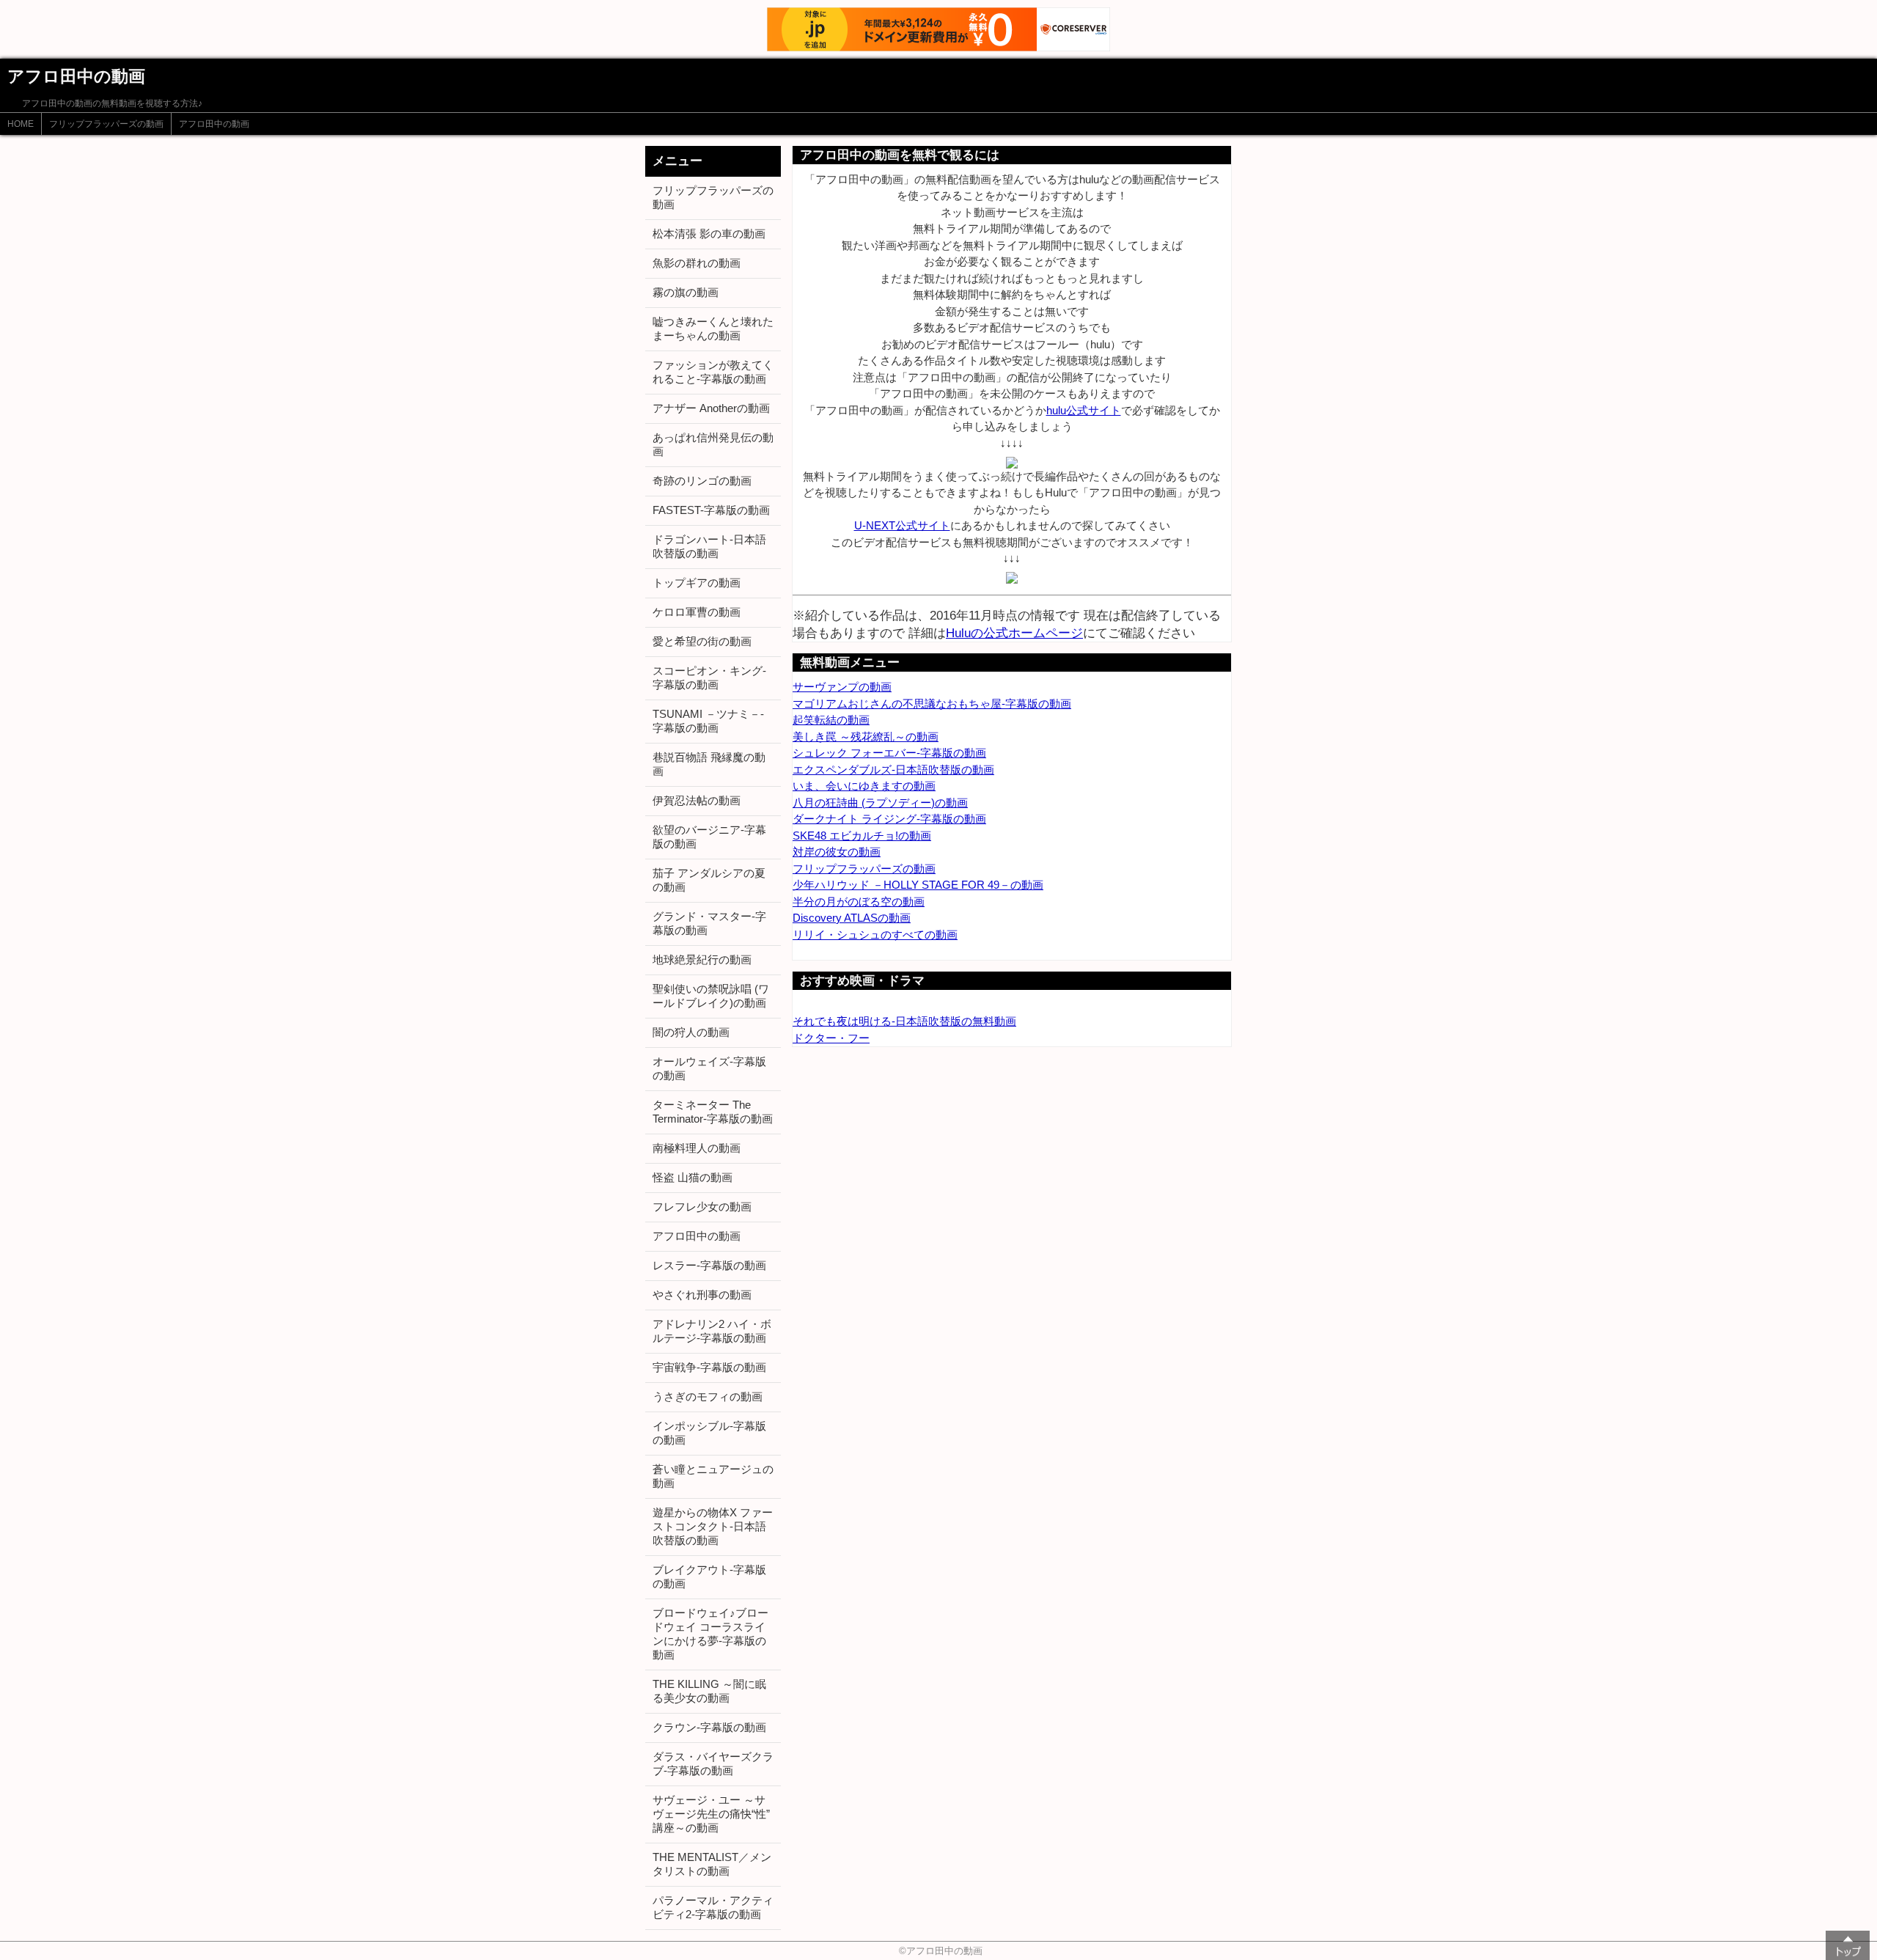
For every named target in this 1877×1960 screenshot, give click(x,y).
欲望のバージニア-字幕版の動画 (709, 837)
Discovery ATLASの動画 (852, 918)
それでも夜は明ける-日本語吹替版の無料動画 (904, 1021)
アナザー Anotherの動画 (711, 408)
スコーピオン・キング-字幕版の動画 (709, 678)
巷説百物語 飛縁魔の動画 (709, 764)
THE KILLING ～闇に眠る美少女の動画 (709, 1691)
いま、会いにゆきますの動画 (864, 786)
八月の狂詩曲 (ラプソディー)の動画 (880, 803)
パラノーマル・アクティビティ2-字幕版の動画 (713, 1907)
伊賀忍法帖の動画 (697, 800)
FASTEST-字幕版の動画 (711, 510)
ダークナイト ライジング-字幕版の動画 (889, 819)
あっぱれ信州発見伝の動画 (713, 444)
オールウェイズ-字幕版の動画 (709, 1068)
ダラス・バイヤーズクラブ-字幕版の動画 (713, 1763)
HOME (21, 124)
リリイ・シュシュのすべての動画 (875, 935)
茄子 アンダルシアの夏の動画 (709, 880)
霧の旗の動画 (686, 292)
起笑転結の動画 (831, 720)
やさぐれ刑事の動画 (702, 1295)
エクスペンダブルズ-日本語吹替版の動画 (893, 770)
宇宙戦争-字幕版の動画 (709, 1367)
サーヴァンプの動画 (842, 687)
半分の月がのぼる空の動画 (859, 902)
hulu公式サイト (1084, 410)
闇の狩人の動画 (691, 1032)
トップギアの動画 (697, 583)
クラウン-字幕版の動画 (709, 1727)
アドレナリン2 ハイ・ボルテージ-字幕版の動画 (712, 1331)
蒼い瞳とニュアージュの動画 (713, 1476)
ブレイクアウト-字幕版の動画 (709, 1577)
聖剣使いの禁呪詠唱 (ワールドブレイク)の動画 (711, 996)
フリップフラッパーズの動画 (106, 124)
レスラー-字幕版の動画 (709, 1265)
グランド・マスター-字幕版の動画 (709, 923)
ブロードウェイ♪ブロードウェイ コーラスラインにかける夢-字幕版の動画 (710, 1634)
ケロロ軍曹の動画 (697, 612)
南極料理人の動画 (697, 1148)
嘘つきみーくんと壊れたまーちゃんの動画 (713, 328)
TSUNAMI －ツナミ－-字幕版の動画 (708, 721)
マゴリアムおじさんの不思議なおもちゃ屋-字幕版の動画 (932, 704)
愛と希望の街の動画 (702, 641)
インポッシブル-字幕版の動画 (709, 1433)
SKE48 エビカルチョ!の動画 (862, 836)
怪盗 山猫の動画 (693, 1177)
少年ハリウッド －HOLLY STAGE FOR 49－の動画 (918, 885)
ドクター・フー (831, 1038)
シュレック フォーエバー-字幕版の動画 (889, 753)
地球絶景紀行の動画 (702, 959)
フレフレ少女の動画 (702, 1207)
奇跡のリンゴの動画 (702, 481)
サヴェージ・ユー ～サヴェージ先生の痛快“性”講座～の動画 (711, 1814)
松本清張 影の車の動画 (709, 234)
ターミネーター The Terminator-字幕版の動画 (713, 1112)
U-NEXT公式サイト (902, 525)
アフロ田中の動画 (214, 124)
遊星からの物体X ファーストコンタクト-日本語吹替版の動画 (713, 1526)
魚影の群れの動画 (697, 263)
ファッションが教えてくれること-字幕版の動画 (713, 372)
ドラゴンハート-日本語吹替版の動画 (709, 546)
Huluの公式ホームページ (1014, 633)
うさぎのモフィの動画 (708, 1396)
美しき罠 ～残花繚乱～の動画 (866, 737)
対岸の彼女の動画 (837, 852)
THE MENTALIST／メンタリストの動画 (712, 1864)
